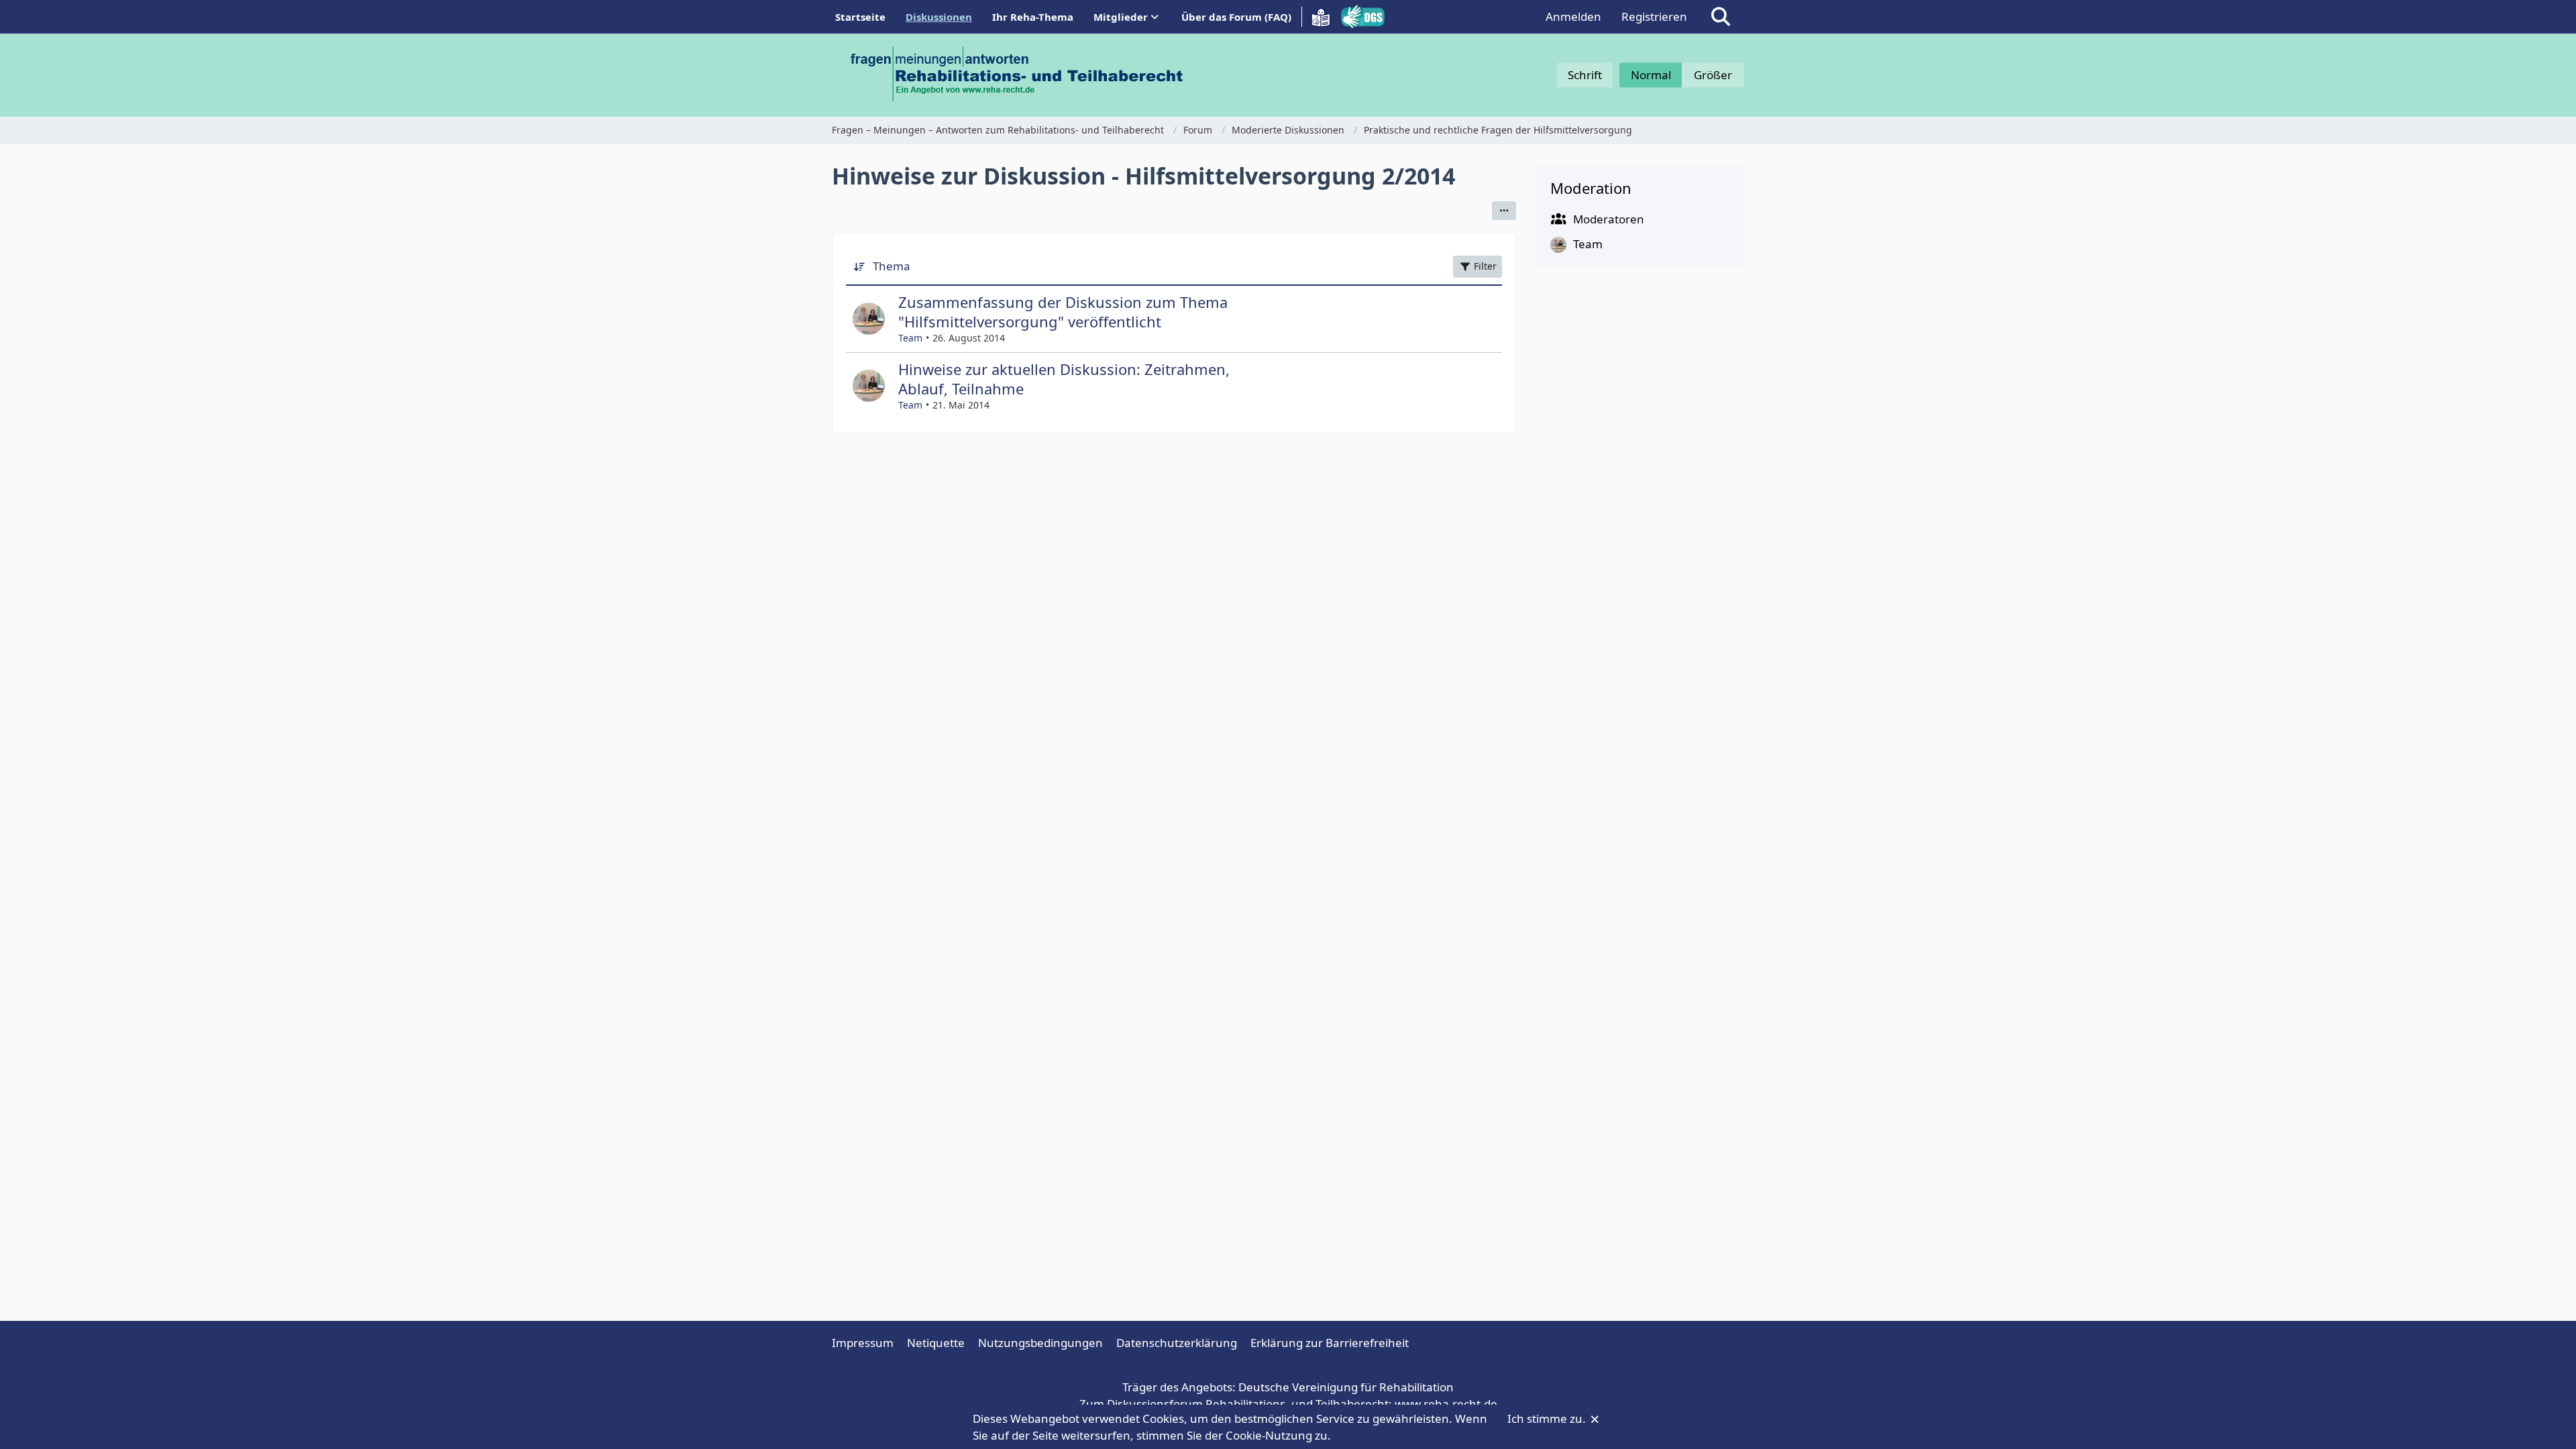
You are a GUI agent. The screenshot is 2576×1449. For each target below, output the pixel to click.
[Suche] (1721, 17)
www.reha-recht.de (1446, 1404)
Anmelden (1573, 16)
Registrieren (1654, 16)
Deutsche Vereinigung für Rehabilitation (1346, 1387)
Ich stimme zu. (1548, 1418)
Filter (1485, 266)
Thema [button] (892, 266)
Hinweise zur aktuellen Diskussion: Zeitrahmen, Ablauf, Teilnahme (1064, 379)
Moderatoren (1609, 219)
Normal (1651, 75)
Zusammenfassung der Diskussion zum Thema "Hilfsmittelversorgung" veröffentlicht (1063, 312)
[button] (1504, 211)
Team (910, 338)
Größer (1713, 75)
